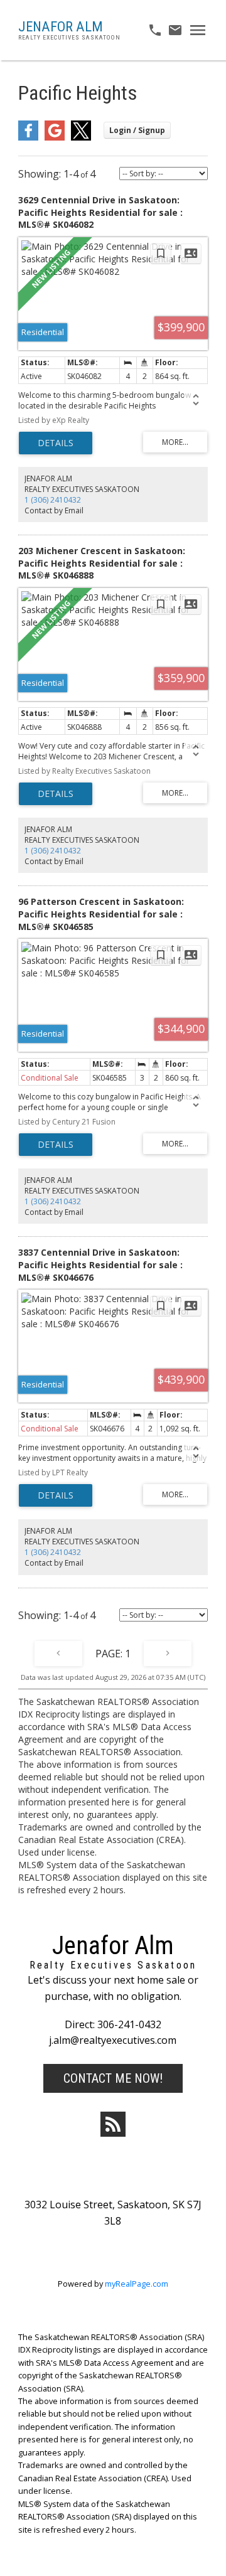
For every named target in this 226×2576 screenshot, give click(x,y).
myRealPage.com (137, 2284)
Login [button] (137, 130)
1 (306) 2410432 (53, 500)
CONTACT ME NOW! (113, 2078)
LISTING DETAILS (56, 443)
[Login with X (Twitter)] (81, 138)
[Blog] (113, 2124)
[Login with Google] (55, 138)
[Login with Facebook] (28, 138)
